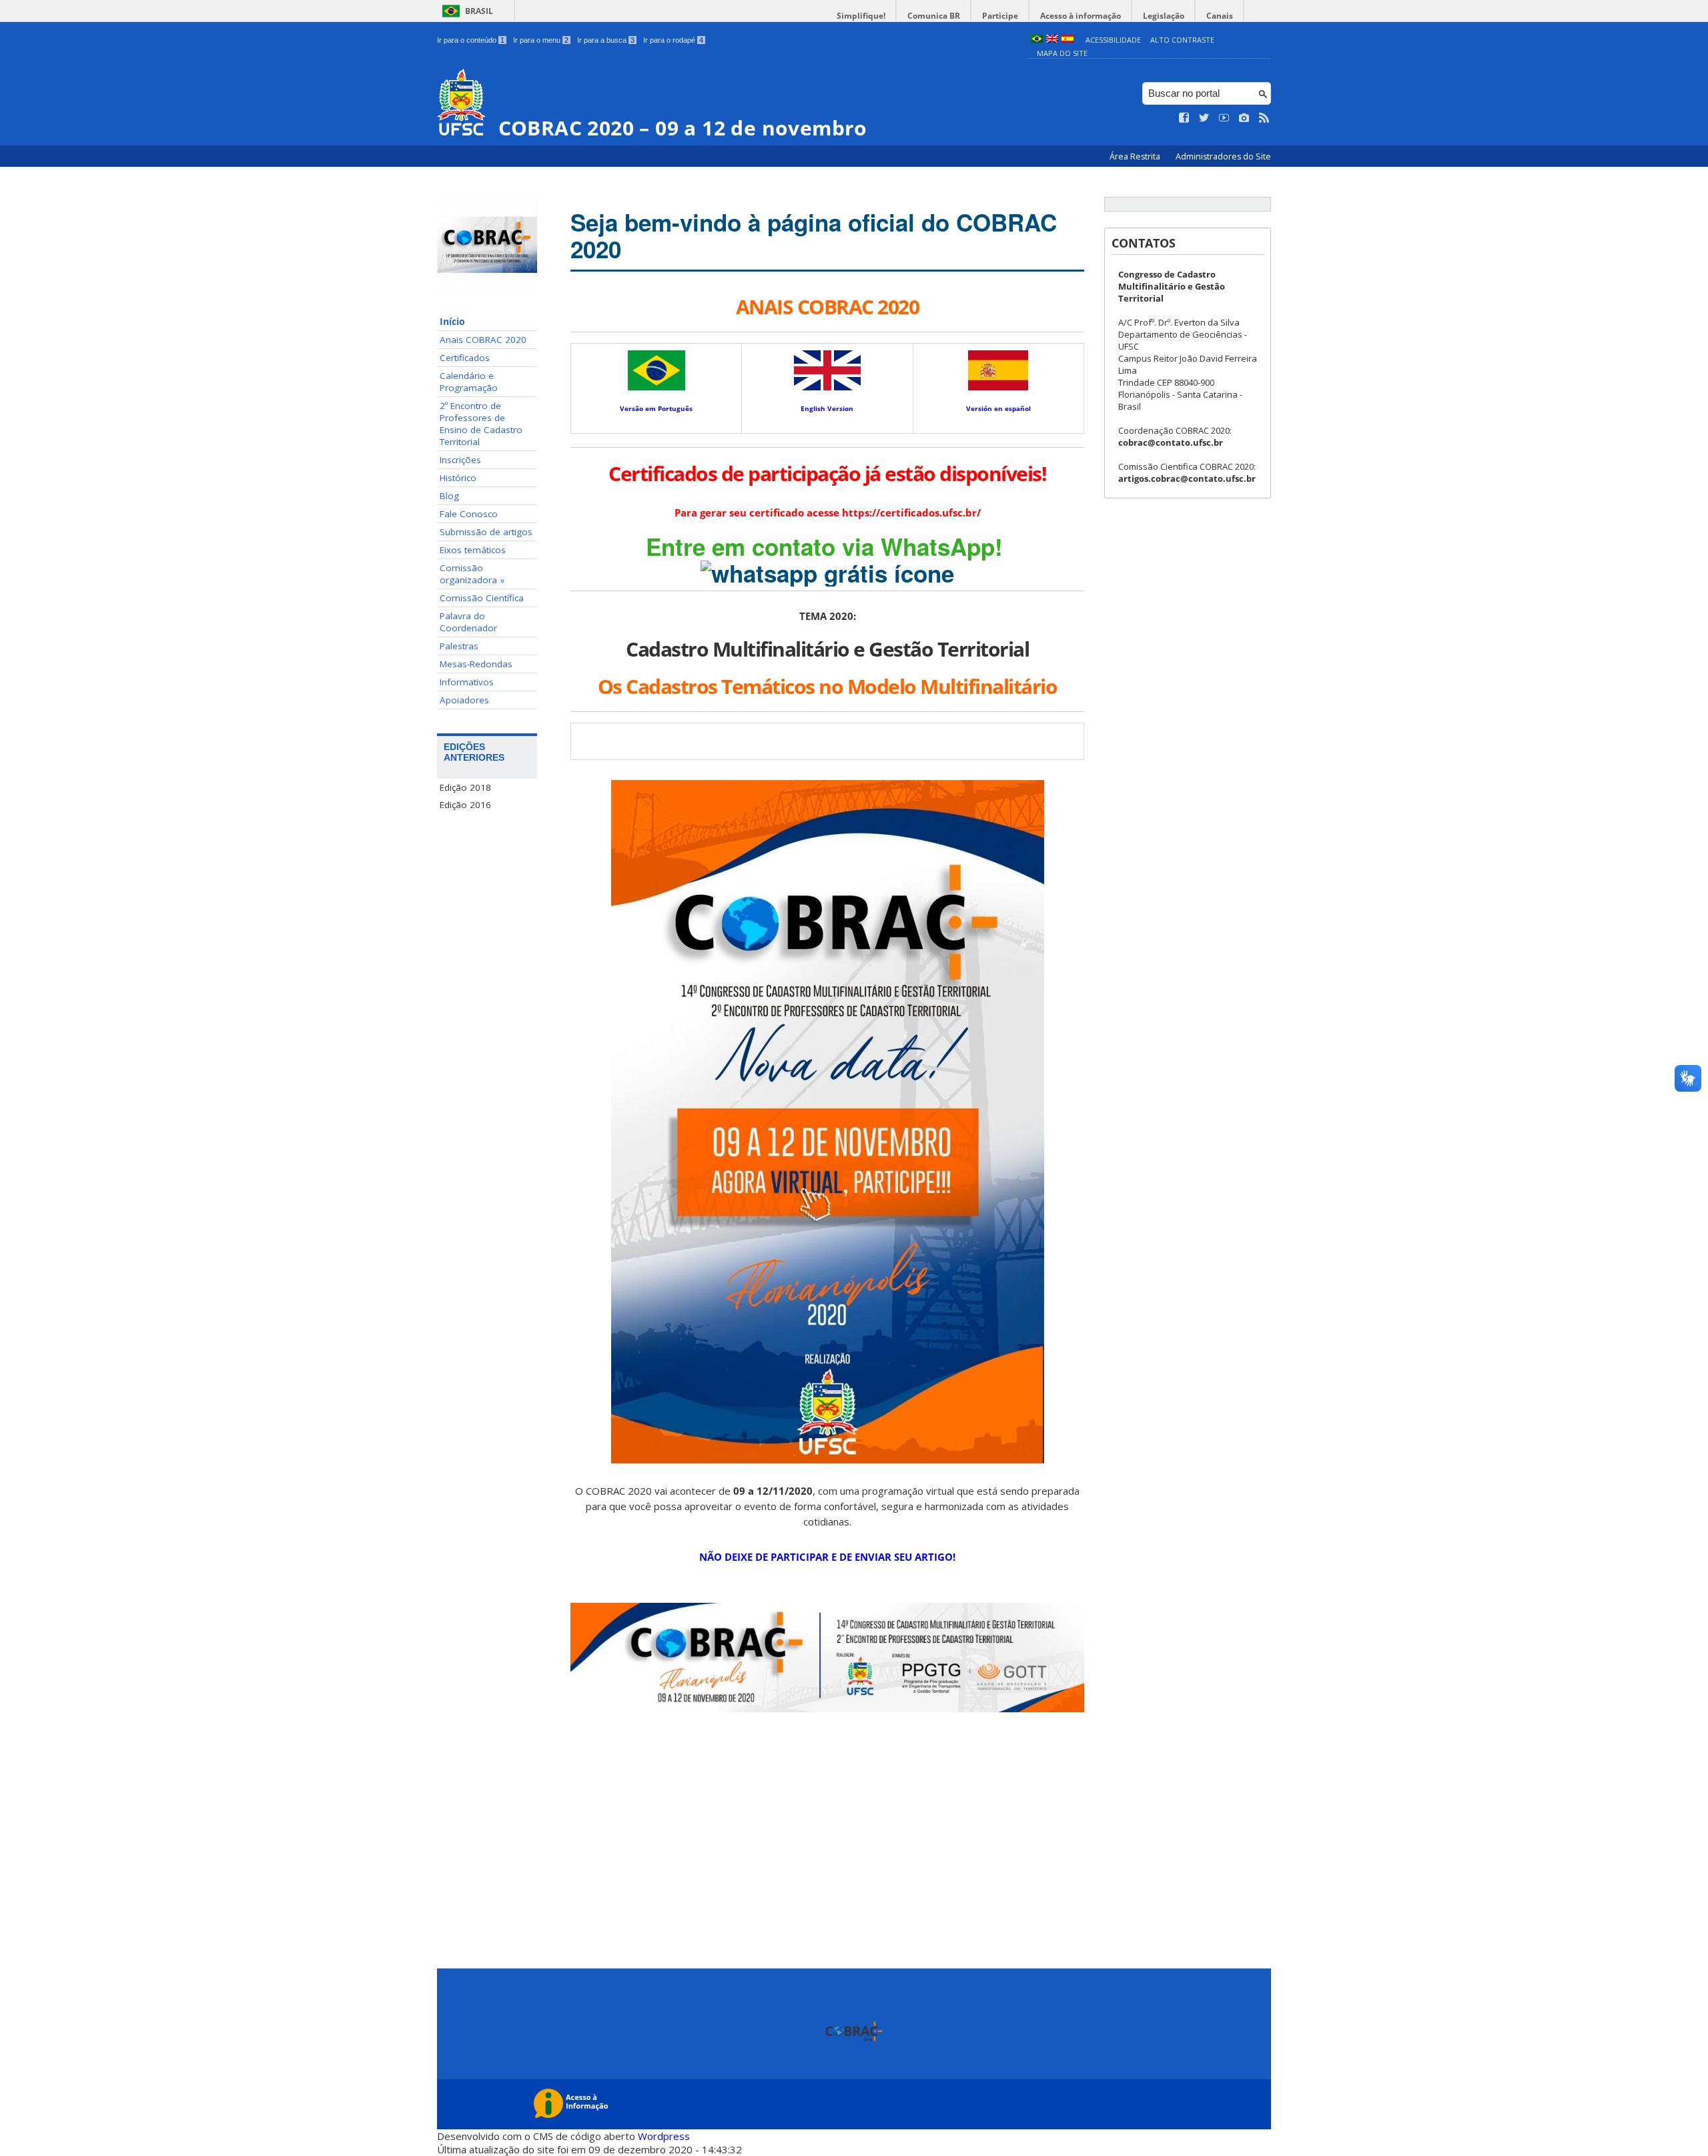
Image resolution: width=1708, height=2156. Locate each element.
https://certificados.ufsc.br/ (911, 512)
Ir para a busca (606, 40)
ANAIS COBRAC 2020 (828, 307)
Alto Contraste (1182, 40)
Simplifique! (861, 16)
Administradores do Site (1223, 156)
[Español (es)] (1067, 40)
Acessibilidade (1113, 40)
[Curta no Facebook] (1184, 118)
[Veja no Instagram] (1244, 118)
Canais (1220, 16)
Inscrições (460, 460)
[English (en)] (1052, 40)
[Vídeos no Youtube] (1224, 118)
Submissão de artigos (486, 532)
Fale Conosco (469, 514)
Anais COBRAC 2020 (483, 340)
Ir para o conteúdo (471, 40)
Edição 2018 (465, 787)
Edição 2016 (465, 805)
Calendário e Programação (469, 382)
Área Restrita (1136, 156)
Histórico (458, 478)
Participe (1000, 16)
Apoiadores (464, 700)
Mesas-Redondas (476, 664)
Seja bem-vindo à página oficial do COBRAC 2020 (814, 236)
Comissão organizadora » (472, 574)
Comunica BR (934, 16)
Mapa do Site (1062, 53)
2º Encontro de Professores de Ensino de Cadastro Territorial (481, 424)
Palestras (459, 646)
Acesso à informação (1081, 16)
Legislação (1164, 16)
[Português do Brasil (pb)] (1037, 40)
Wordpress (664, 2136)
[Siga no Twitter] (1204, 118)
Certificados (465, 358)
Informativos (467, 682)
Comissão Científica (482, 598)
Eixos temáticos (473, 550)
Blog (449, 496)
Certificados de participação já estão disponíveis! (827, 473)
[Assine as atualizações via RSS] (1264, 118)
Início (452, 322)
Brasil (479, 11)
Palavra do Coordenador (468, 622)
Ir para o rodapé (673, 40)
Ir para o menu (541, 40)
